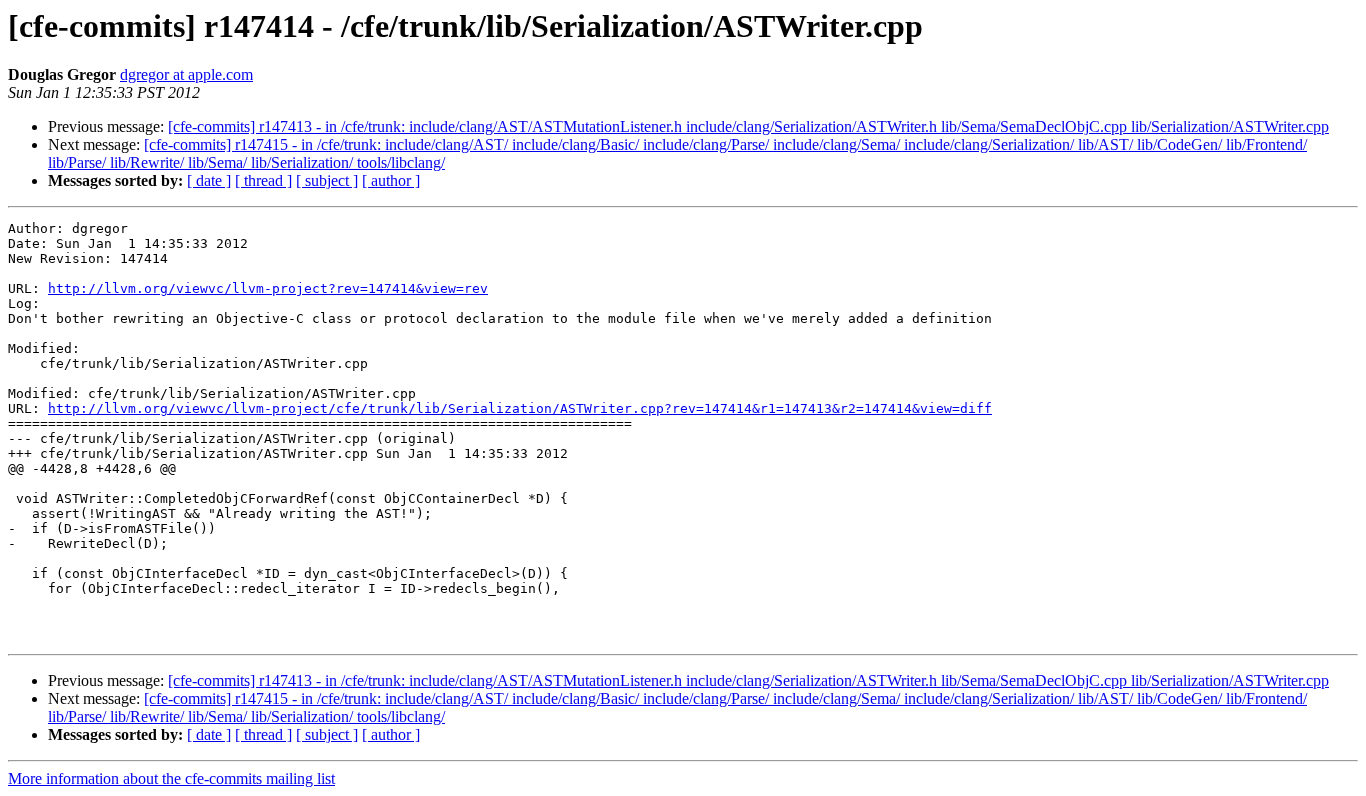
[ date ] (209, 180)
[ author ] (391, 180)
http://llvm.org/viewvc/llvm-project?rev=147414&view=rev (268, 288)
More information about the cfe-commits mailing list (171, 778)
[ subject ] (327, 180)
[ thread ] (263, 180)
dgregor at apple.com (186, 74)
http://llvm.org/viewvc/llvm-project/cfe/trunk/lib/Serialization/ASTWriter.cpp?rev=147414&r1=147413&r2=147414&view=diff (520, 408)
